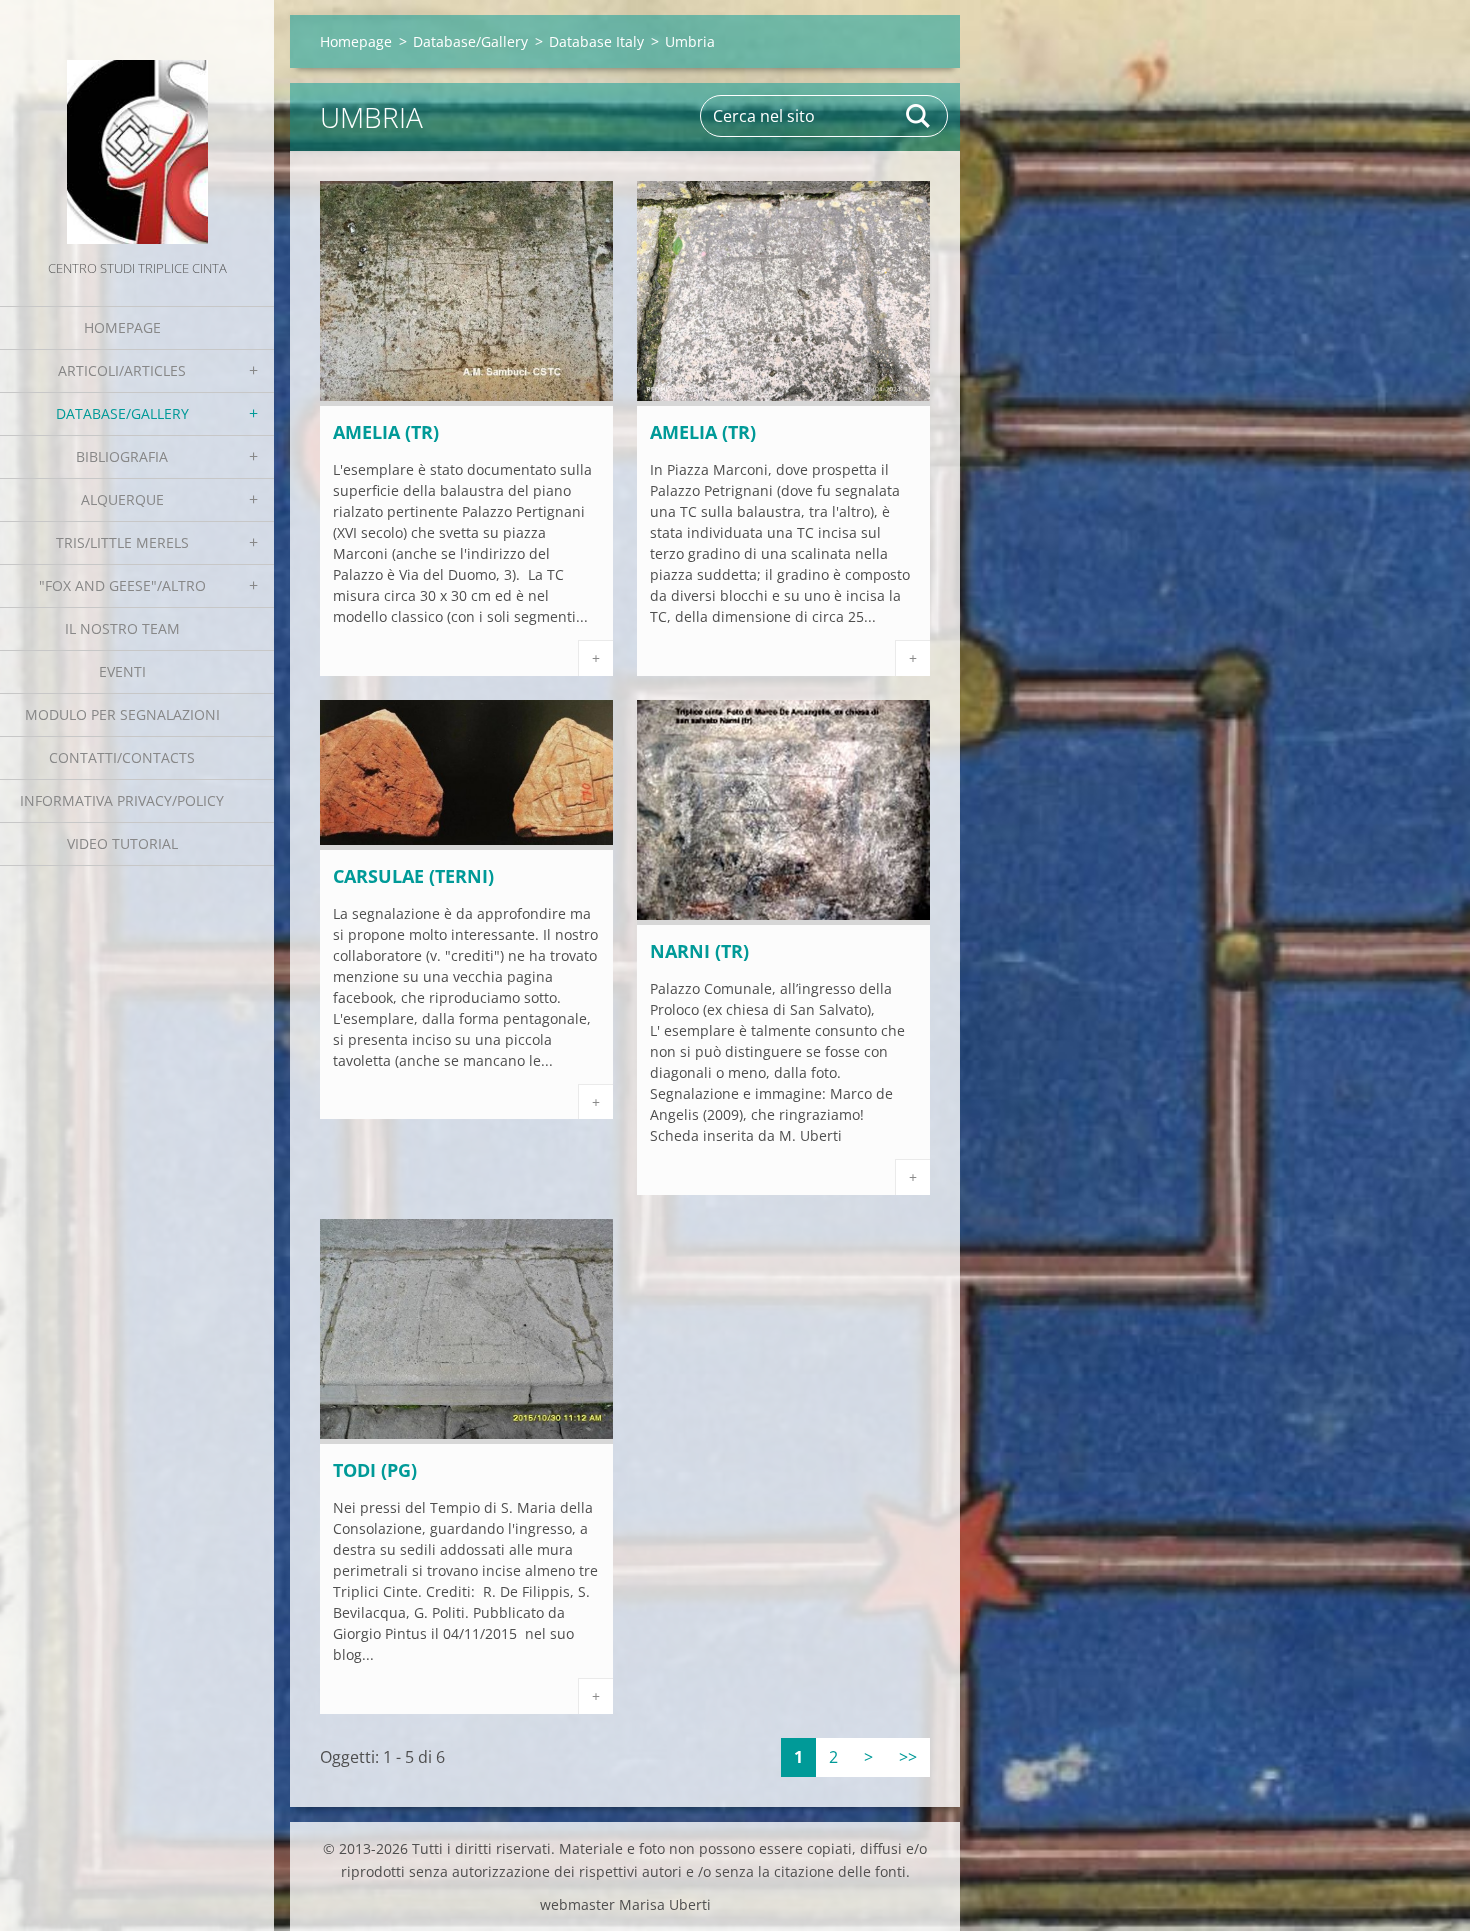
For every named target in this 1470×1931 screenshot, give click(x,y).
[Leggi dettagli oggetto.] (466, 400)
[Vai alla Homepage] (137, 128)
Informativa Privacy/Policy (122, 800)
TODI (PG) (375, 1470)
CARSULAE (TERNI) (413, 876)
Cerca (919, 116)
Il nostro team (122, 628)
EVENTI (122, 671)
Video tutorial (122, 843)
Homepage (122, 327)
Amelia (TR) (703, 432)
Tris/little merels (122, 542)
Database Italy (596, 41)
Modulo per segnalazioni (122, 714)
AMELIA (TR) (386, 432)
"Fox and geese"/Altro (122, 585)
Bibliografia (122, 456)
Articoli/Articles (122, 370)
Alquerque (122, 499)
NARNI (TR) (699, 951)
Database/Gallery (122, 413)
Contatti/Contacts (122, 757)
